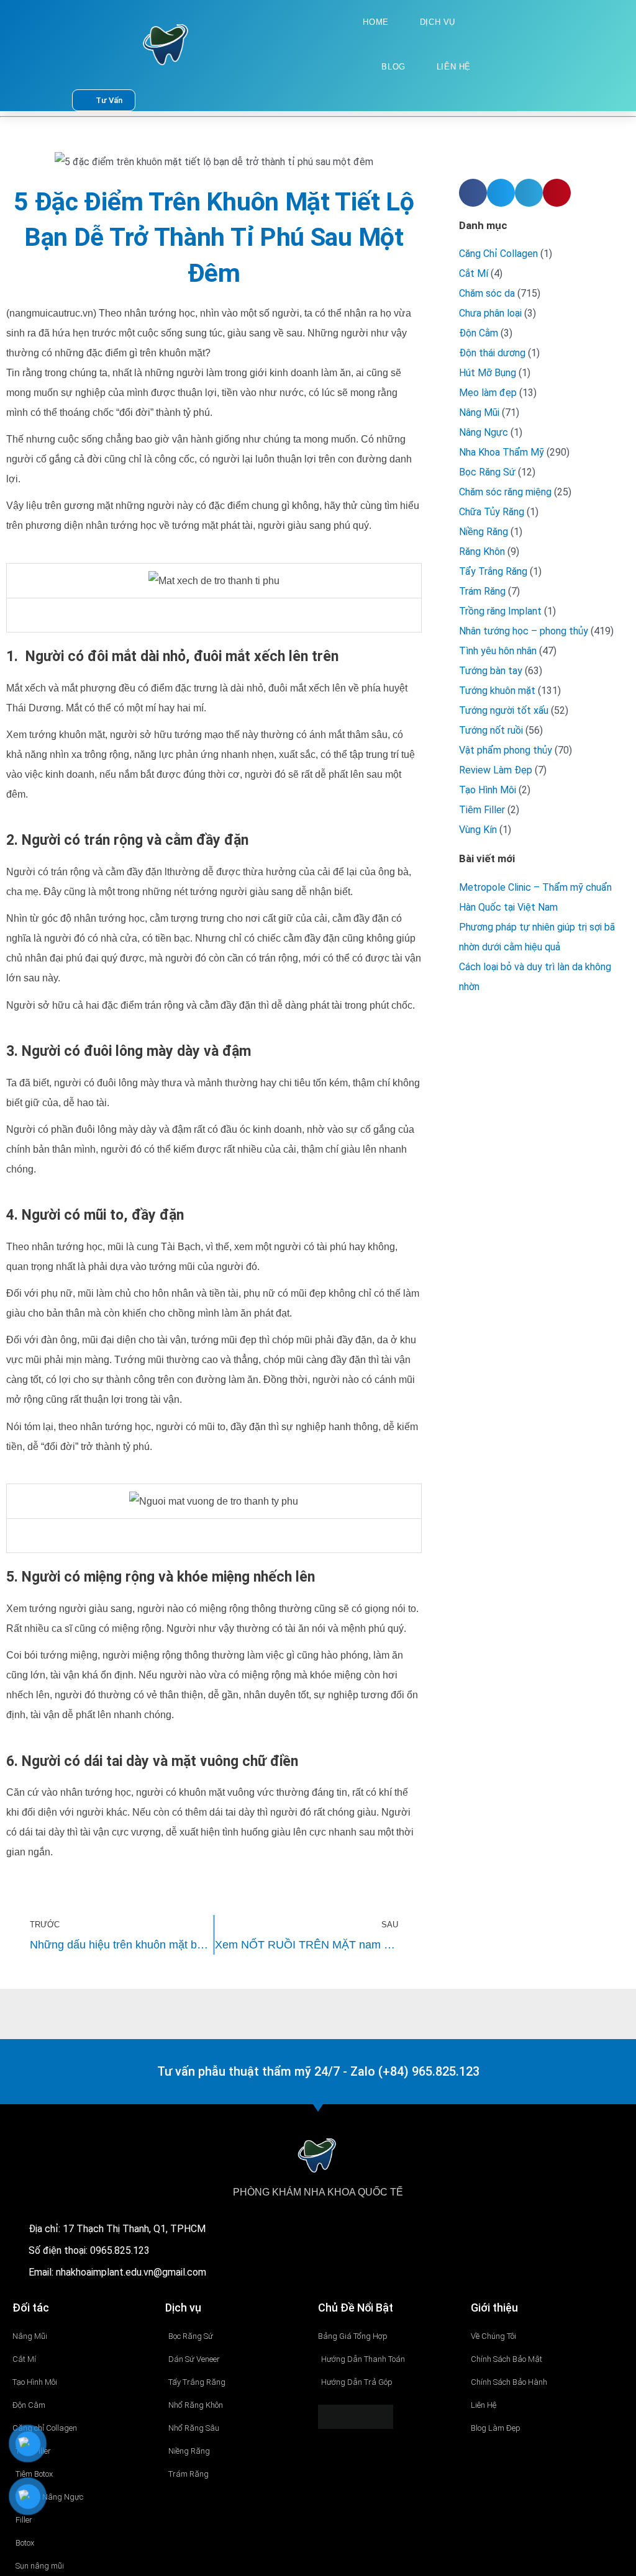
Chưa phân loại (490, 313)
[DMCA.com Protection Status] (356, 2416)
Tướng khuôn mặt (497, 691)
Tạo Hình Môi (488, 790)
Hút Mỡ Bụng (488, 373)
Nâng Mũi (479, 412)
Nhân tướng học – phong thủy (524, 631)
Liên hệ (454, 67)
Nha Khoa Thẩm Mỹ (502, 452)
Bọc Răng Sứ (487, 472)
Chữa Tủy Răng (492, 512)
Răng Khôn (482, 552)
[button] (473, 193)
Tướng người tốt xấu (504, 710)
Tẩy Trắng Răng (493, 571)
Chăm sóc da (487, 293)
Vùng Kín (478, 830)
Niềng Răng (484, 532)
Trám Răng (482, 591)
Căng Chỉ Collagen (498, 254)
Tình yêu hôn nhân (498, 651)
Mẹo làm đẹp (488, 393)
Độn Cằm (479, 333)
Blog (393, 67)
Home (375, 22)
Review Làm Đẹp (496, 770)
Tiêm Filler (482, 810)
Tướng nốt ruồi (491, 730)
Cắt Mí (474, 273)
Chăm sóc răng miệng (505, 492)
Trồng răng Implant (500, 611)
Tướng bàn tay (491, 671)
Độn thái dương (492, 353)
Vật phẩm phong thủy (506, 750)
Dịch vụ (438, 22)
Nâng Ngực (484, 432)
